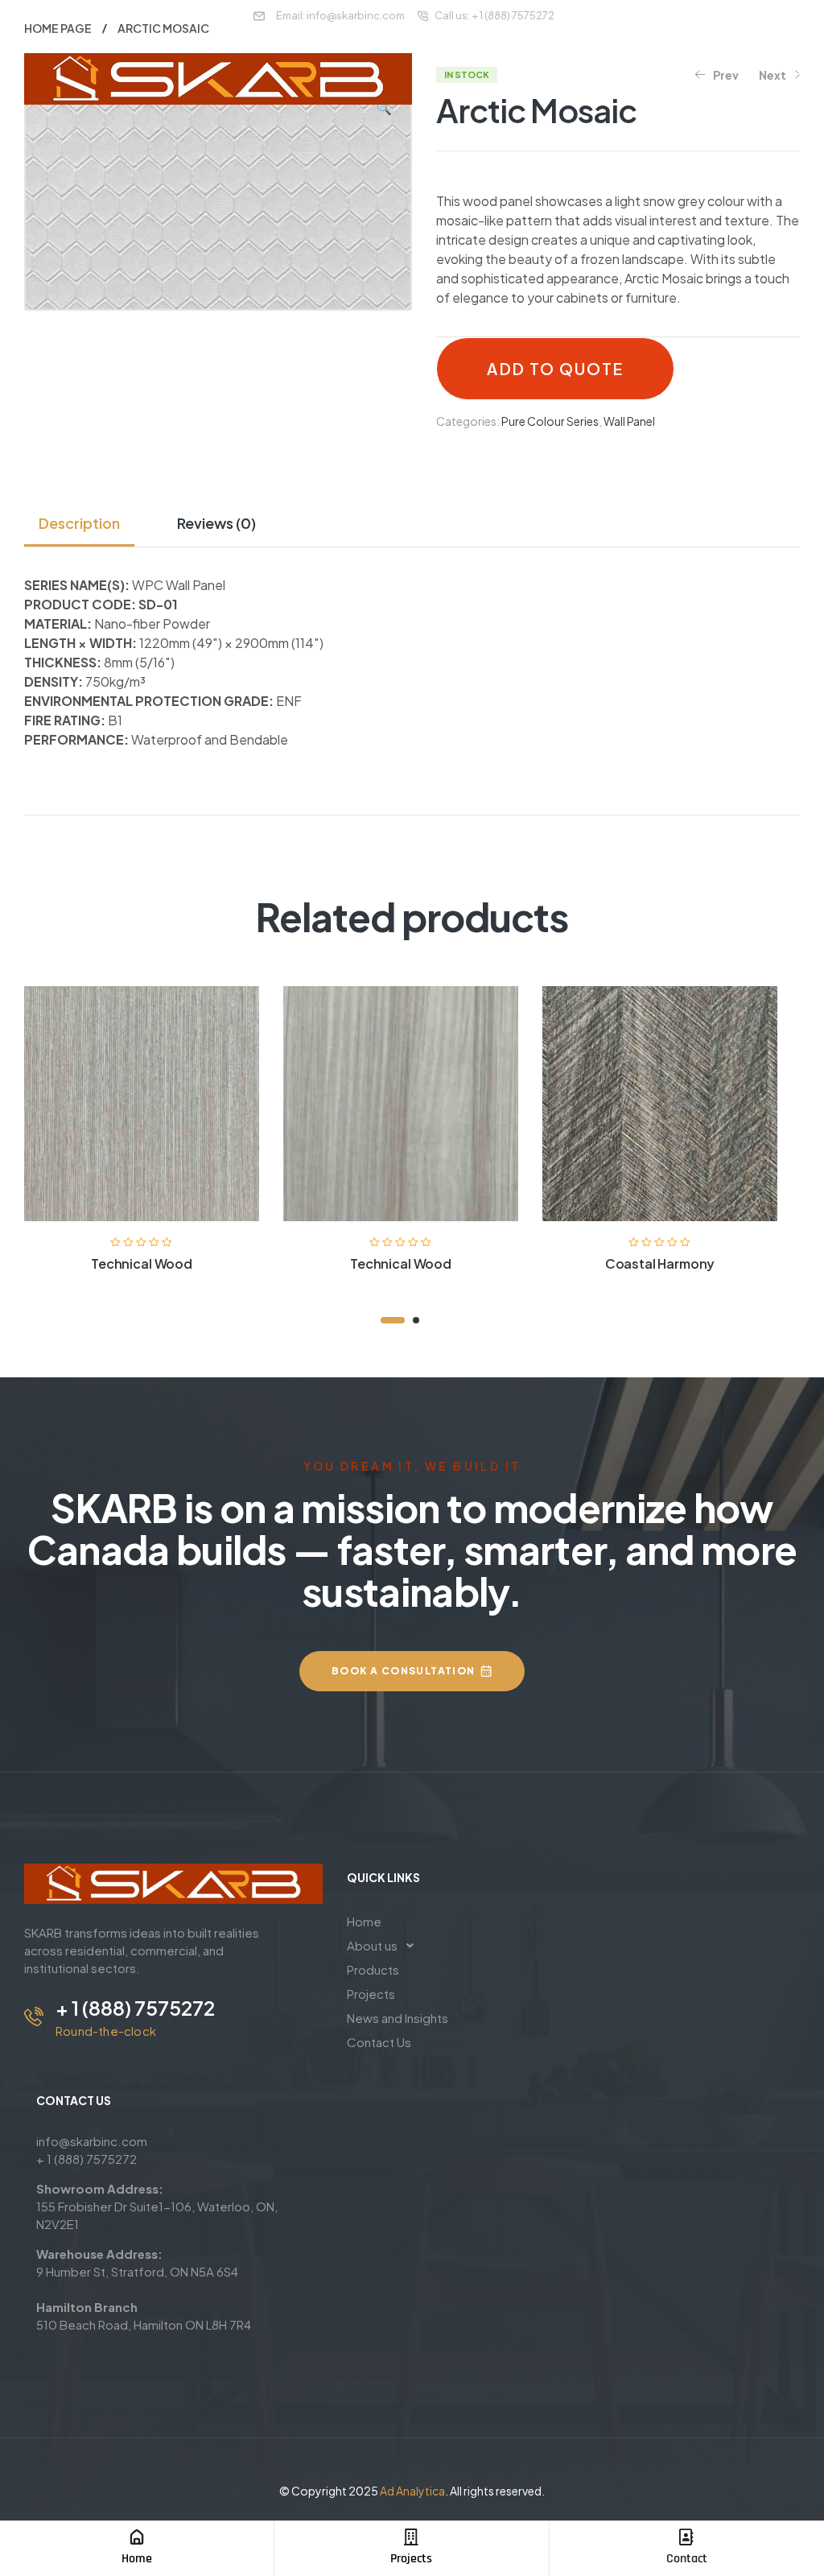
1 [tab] (393, 1320)
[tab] (86, 523)
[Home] (137, 2537)
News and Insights (398, 2018)
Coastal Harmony (660, 1263)
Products (373, 1969)
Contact (687, 2559)
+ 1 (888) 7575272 (135, 2008)
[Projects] (411, 2537)
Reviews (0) (216, 523)
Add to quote (555, 369)
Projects (411, 2559)
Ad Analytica (412, 2491)
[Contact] (686, 2537)
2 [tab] (416, 1320)
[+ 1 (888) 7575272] (34, 2017)
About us (372, 1945)
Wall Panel (629, 421)
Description (79, 523)
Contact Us (379, 2042)
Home (137, 2559)
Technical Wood (142, 1263)
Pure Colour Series (550, 421)
